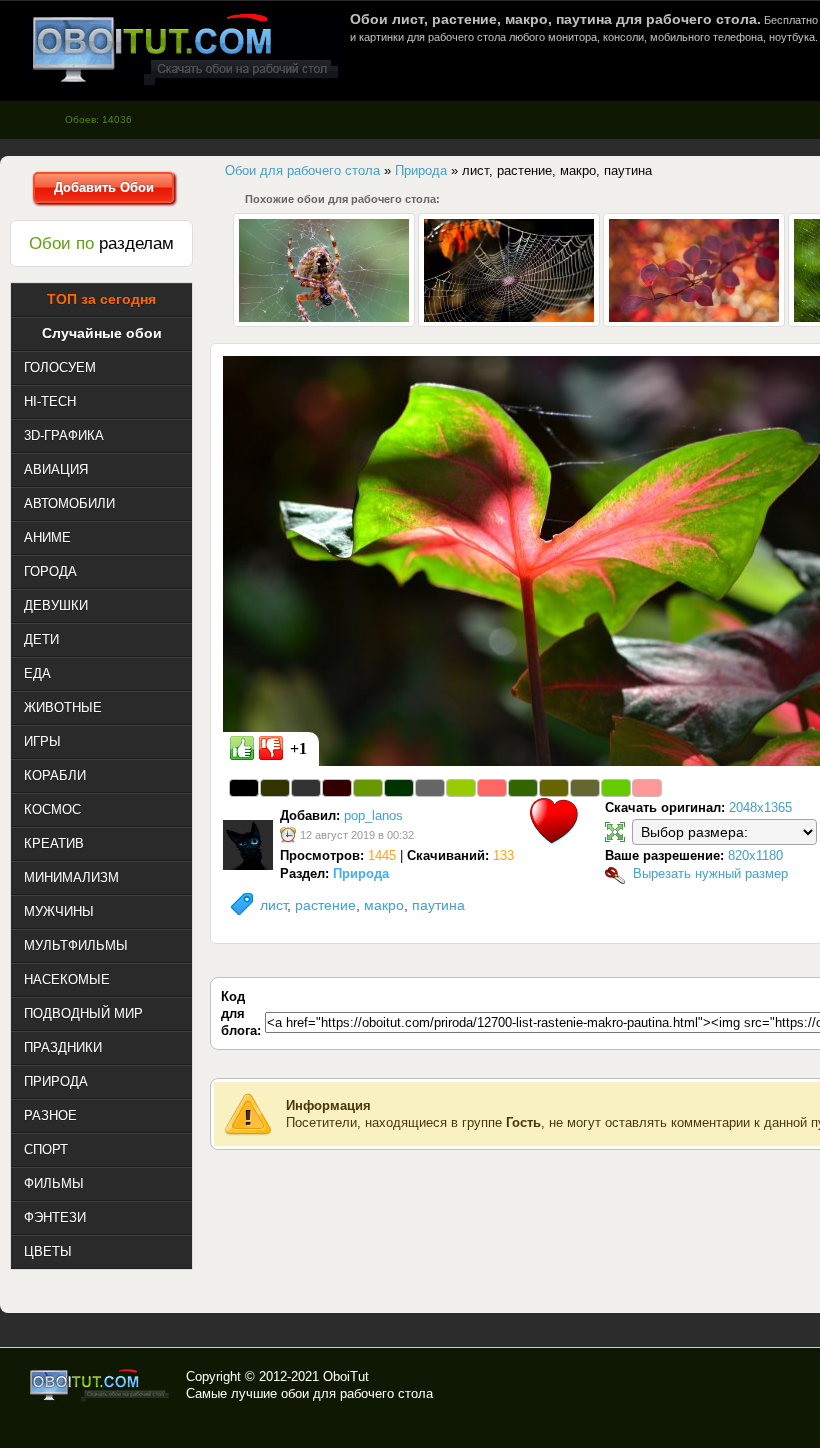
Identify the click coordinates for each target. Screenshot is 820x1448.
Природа (361, 873)
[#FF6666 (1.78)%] (492, 788)
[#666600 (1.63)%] (554, 788)
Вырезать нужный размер (710, 873)
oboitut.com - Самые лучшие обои (100, 1385)
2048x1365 (760, 807)
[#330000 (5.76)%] (337, 788)
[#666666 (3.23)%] (430, 788)
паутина (438, 905)
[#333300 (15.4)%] (275, 788)
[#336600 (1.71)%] (523, 788)
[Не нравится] (271, 748)
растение (325, 905)
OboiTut (346, 1376)
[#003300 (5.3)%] (399, 788)
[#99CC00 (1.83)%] (461, 788)
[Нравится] (242, 748)
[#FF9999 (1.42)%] (647, 788)
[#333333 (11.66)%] (306, 788)
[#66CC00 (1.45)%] (616, 788)
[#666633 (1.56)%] (585, 788)
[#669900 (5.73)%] (368, 788)
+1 (298, 748)
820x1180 (755, 855)
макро (384, 905)
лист (273, 905)
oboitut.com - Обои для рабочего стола (185, 48)
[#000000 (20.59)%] (244, 788)
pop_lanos (373, 815)
